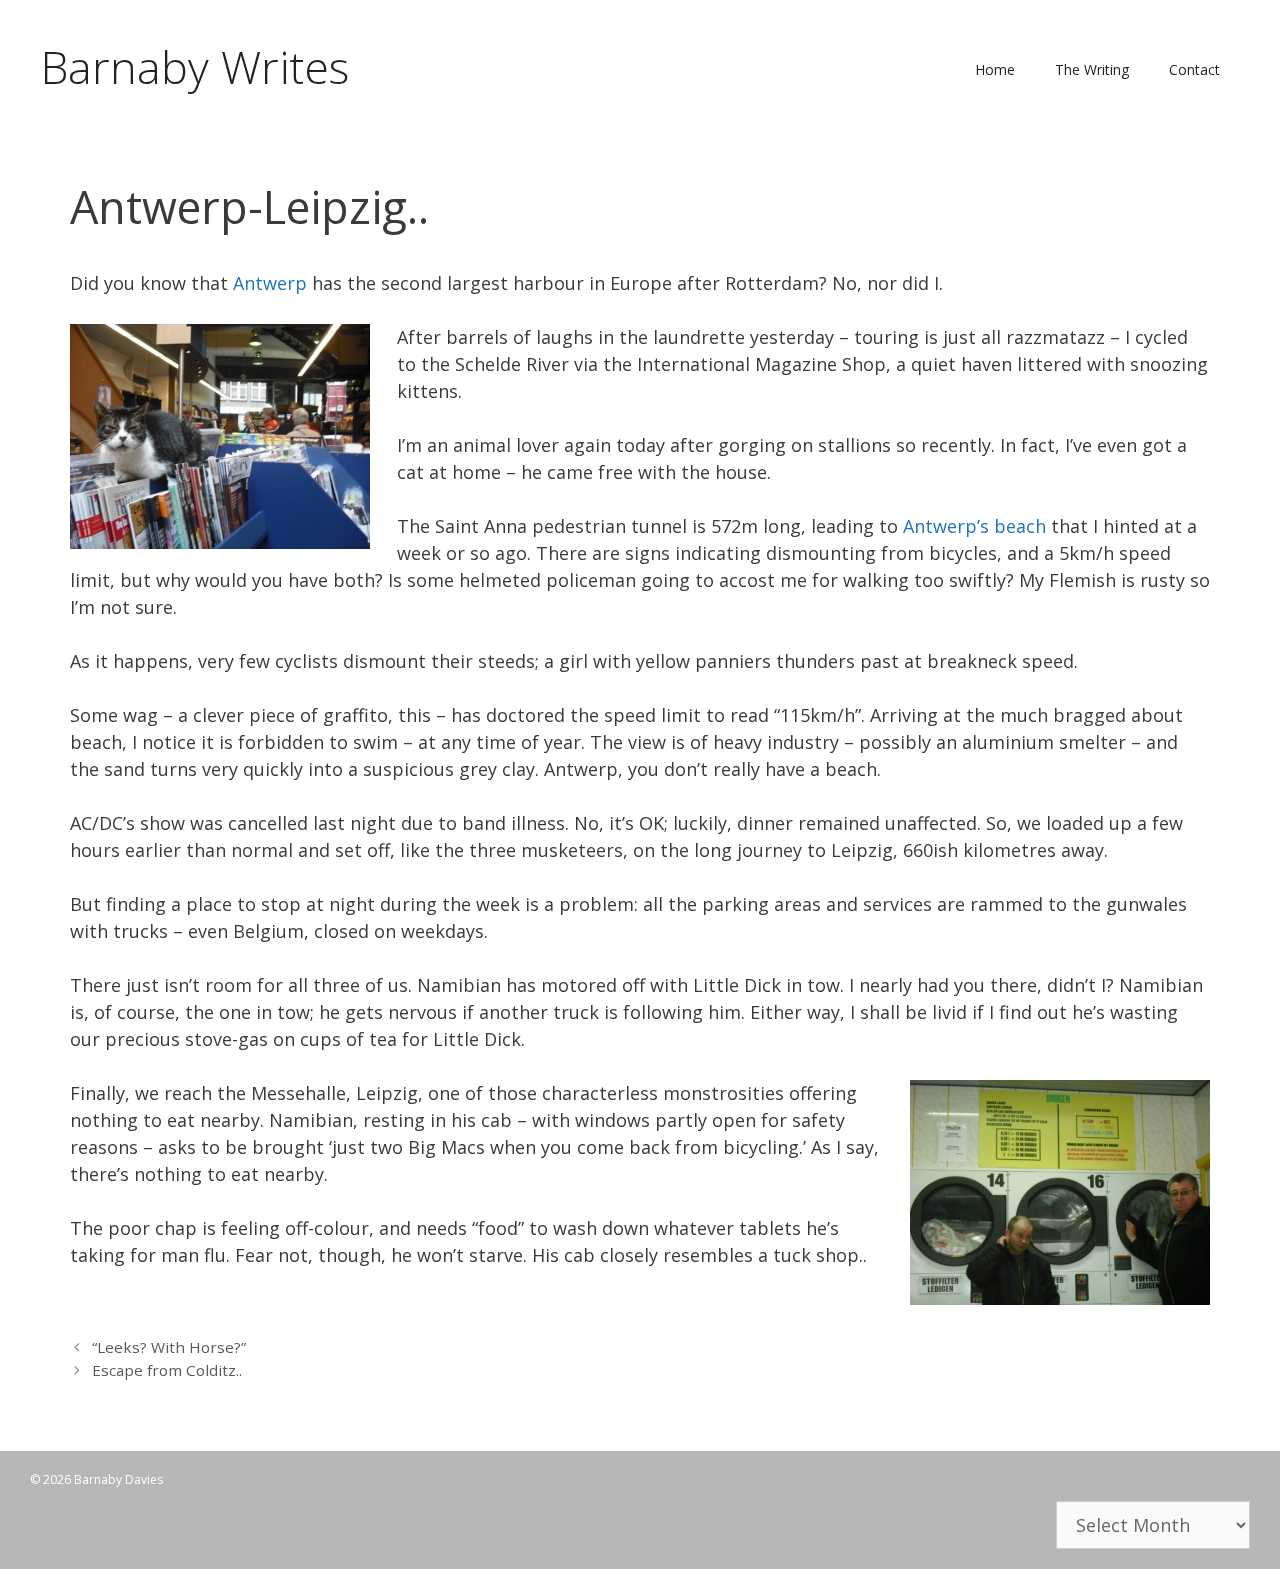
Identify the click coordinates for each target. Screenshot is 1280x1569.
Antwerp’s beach (974, 526)
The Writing (1092, 69)
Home (995, 69)
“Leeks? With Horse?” (169, 1347)
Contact (1194, 69)
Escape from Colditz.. (167, 1370)
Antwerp (270, 283)
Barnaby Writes (194, 66)
